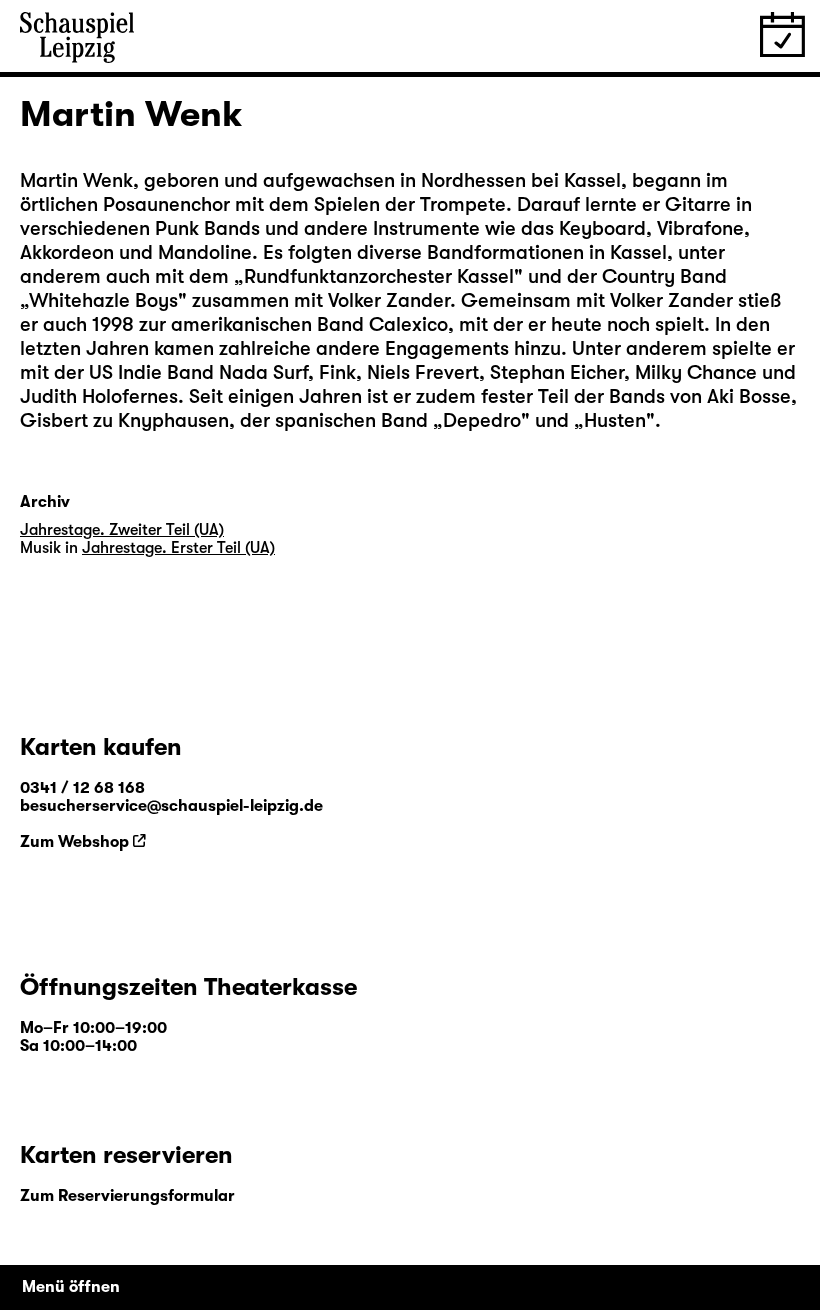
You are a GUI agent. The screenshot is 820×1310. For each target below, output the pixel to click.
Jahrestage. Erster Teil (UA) (178, 548)
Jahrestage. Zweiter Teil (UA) (122, 530)
